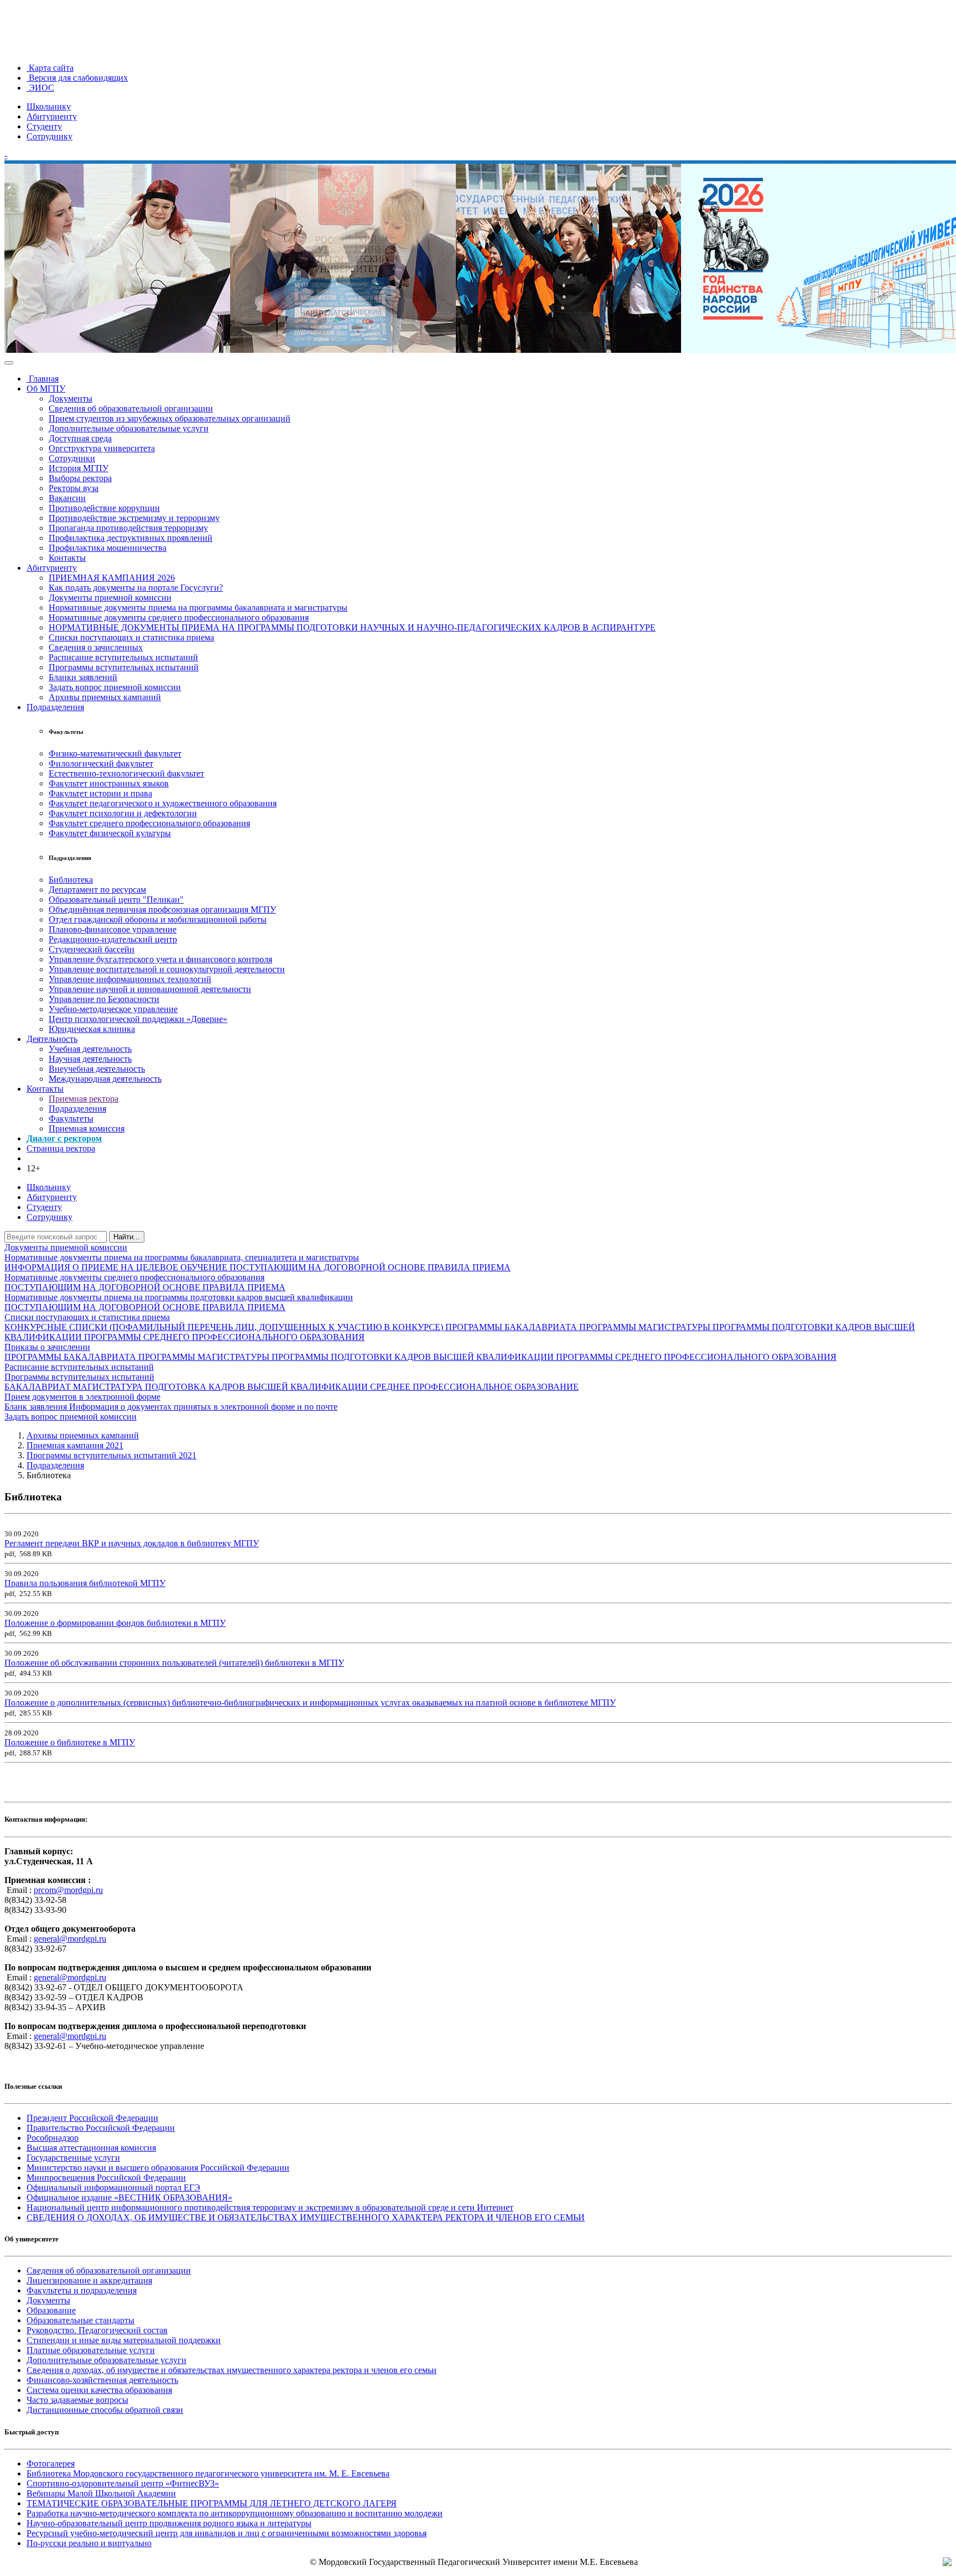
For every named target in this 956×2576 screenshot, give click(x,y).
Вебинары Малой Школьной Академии (101, 2493)
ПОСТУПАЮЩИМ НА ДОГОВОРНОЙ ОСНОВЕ (329, 1267)
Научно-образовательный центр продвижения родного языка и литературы (169, 2523)
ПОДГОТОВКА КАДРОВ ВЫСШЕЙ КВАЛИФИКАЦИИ (258, 1387)
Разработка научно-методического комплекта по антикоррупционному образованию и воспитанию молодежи (235, 2513)
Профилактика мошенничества (108, 548)
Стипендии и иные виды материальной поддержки (124, 2340)
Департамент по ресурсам (97, 890)
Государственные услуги (73, 2158)
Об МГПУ (46, 389)
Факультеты (71, 1118)
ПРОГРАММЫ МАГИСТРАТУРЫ (646, 1327)
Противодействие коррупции (104, 508)
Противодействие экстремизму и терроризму (134, 518)
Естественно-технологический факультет (126, 773)
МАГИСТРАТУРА (109, 1387)
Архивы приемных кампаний (105, 697)
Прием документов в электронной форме (82, 1397)
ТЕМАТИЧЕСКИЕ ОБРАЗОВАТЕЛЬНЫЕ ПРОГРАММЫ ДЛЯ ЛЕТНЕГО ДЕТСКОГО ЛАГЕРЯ (212, 2503)
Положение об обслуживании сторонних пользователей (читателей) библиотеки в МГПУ (174, 1663)
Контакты (67, 558)
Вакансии (67, 498)
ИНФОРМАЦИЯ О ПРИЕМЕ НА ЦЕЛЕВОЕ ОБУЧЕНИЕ (117, 1267)
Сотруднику (50, 136)
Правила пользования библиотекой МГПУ (85, 1583)
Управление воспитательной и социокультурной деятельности (167, 969)
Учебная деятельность (90, 1049)
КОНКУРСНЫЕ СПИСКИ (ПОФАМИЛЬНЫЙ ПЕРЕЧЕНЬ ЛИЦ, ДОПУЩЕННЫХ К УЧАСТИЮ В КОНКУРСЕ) (225, 1327)
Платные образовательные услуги (91, 2350)
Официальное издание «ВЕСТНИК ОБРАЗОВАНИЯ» (129, 2197)
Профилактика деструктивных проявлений (131, 538)
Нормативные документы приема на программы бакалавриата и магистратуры (198, 608)
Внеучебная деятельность (97, 1069)
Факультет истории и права (100, 793)
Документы (71, 398)
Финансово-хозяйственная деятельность (102, 2380)
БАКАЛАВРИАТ (39, 1387)
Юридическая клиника (92, 1029)
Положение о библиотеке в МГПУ (70, 1742)
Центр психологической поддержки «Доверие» (138, 1019)
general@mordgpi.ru (70, 1939)
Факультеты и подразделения (82, 2290)
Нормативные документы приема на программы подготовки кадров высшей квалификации (179, 1297)
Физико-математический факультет (115, 753)
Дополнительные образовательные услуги (129, 428)
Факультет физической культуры (110, 833)
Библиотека (71, 880)
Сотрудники (72, 458)
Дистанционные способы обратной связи (105, 2410)
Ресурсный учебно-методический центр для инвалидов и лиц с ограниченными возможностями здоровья (227, 2533)
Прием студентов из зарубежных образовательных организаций (170, 418)
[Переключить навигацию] (9, 363)
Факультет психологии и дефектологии (123, 813)
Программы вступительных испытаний (124, 667)
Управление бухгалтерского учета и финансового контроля (160, 959)
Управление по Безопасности (104, 999)
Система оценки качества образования (99, 2390)
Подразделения (55, 707)
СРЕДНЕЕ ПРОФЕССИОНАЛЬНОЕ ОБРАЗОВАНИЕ (474, 1387)
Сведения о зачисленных (96, 647)
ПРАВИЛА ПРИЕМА (469, 1267)
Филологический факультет (101, 763)
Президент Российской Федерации (92, 2118)
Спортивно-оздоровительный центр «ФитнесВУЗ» (123, 2483)
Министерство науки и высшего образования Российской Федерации (158, 2168)
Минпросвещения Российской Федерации (106, 2178)
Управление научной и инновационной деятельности (150, 989)
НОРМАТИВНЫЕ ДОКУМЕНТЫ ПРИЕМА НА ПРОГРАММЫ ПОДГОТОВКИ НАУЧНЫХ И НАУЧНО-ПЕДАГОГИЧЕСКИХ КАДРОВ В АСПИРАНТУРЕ (352, 627)
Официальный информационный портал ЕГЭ (113, 2187)
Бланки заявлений (83, 677)
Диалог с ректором (64, 1138)
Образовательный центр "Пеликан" (116, 899)
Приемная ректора (84, 1099)
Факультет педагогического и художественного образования (163, 803)
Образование (51, 2310)
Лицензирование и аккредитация (89, 2280)
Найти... (127, 1237)
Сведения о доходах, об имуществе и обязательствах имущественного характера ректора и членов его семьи (232, 2370)
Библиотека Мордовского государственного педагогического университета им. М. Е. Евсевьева (208, 2473)
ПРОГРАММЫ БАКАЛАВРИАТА (512, 1327)
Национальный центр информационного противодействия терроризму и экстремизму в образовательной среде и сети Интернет (270, 2207)
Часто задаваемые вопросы (77, 2400)
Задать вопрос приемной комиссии (115, 687)
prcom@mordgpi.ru (68, 1890)
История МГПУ (79, 468)
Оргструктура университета (102, 448)
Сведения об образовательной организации (131, 408)
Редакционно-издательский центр (113, 939)
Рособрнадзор (53, 2138)
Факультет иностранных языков (109, 783)
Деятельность (52, 1039)
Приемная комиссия (87, 1128)
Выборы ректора (80, 478)
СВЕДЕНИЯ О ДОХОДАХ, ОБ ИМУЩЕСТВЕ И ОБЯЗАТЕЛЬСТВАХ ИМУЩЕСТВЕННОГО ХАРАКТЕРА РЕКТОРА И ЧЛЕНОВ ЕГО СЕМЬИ (306, 2217)
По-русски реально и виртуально (89, 2543)
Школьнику (49, 106)
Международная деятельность (105, 1079)
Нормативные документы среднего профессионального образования (179, 617)
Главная (43, 379)
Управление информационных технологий (130, 979)
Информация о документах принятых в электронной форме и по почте (203, 1407)
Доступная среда (80, 438)
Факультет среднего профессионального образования (149, 823)
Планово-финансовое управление (113, 929)
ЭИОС (40, 88)
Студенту (44, 126)
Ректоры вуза (74, 488)
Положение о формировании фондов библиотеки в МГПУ (115, 1623)
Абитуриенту (52, 116)
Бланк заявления (37, 1407)
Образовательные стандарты (80, 2320)
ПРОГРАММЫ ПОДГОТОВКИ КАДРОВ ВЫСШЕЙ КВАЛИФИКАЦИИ (414, 1357)
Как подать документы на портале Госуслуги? (136, 588)
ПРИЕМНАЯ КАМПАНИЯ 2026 (112, 578)
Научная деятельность (90, 1059)
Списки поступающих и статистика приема (131, 637)
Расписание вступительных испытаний (123, 657)
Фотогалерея (51, 2463)
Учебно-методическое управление (113, 1009)
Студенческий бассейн (92, 949)
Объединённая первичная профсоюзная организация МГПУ (162, 909)
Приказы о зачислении (47, 1347)
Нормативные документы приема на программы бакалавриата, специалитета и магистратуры (182, 1257)
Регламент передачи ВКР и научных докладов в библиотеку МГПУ (132, 1543)
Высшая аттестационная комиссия (91, 2148)
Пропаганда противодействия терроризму (128, 528)
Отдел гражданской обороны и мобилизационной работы (158, 919)
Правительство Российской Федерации (101, 2128)
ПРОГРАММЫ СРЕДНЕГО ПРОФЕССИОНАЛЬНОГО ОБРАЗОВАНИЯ (224, 1337)
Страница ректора (61, 1148)
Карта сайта (50, 68)
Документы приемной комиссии (110, 598)
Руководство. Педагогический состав (97, 2330)
